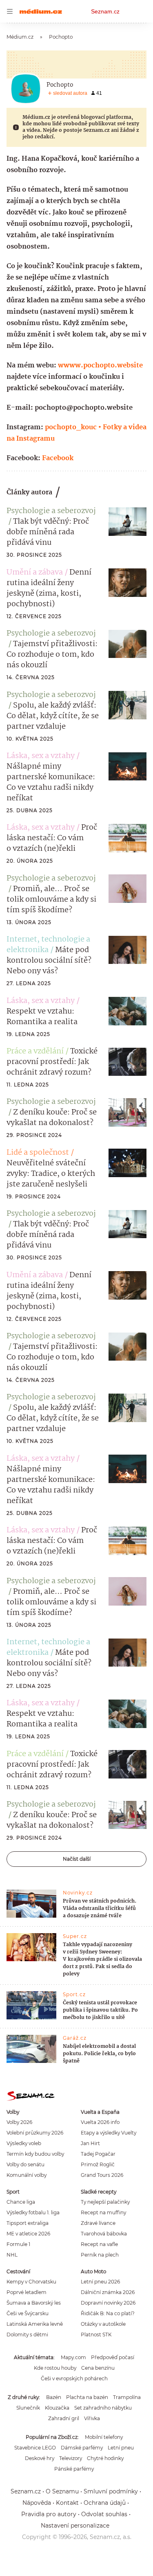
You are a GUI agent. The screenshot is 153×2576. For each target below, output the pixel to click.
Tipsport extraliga (28, 2223)
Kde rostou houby (55, 2368)
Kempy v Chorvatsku (31, 2282)
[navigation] (10, 11)
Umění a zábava (35, 572)
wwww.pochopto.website (100, 366)
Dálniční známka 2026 (108, 2292)
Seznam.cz (105, 11)
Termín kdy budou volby (35, 2154)
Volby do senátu (25, 2164)
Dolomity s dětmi (27, 2335)
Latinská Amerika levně (35, 2324)
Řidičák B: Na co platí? (108, 2313)
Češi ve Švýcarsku (28, 2313)
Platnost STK (96, 2335)
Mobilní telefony (104, 2437)
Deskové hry (40, 2458)
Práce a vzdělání (35, 1051)
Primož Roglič (98, 2164)
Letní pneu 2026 (100, 2282)
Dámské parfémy (82, 2448)
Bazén (54, 2397)
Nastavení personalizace (75, 2526)
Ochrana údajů (105, 2503)
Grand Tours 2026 (102, 2175)
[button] (127, 522)
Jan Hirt (90, 2143)
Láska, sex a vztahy (41, 756)
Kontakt (67, 2503)
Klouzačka (57, 2408)
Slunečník (28, 2408)
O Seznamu (62, 2491)
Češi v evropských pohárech (74, 2378)
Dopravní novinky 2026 (108, 2303)
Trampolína (127, 2397)
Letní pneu (121, 2448)
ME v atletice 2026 (28, 2234)
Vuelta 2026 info (100, 2122)
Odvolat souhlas (104, 2514)
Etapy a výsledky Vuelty (109, 2133)
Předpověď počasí (113, 2357)
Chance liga (21, 2202)
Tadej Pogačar (98, 2154)
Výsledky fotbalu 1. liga (33, 2212)
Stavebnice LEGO (35, 2448)
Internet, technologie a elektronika (48, 945)
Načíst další (77, 1859)
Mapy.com (73, 2357)
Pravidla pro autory (49, 2514)
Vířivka (92, 2418)
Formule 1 (18, 2244)
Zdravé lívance (98, 2223)
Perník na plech (100, 2255)
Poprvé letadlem (27, 2292)
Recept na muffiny (103, 2212)
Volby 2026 (19, 2122)
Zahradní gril (64, 2418)
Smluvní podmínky (111, 2491)
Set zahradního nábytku (103, 2408)
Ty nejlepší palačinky (105, 2202)
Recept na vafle (99, 2244)
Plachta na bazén (87, 2397)
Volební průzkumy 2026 (35, 2133)
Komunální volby (27, 2175)
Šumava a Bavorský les (34, 2303)
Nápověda (37, 2503)
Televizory (71, 2458)
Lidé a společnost (38, 1153)
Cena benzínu (98, 2368)
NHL (12, 2255)
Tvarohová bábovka (104, 2234)
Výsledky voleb (24, 2143)
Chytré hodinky (105, 2458)
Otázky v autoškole (103, 2324)
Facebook (58, 458)
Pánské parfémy (74, 2469)
